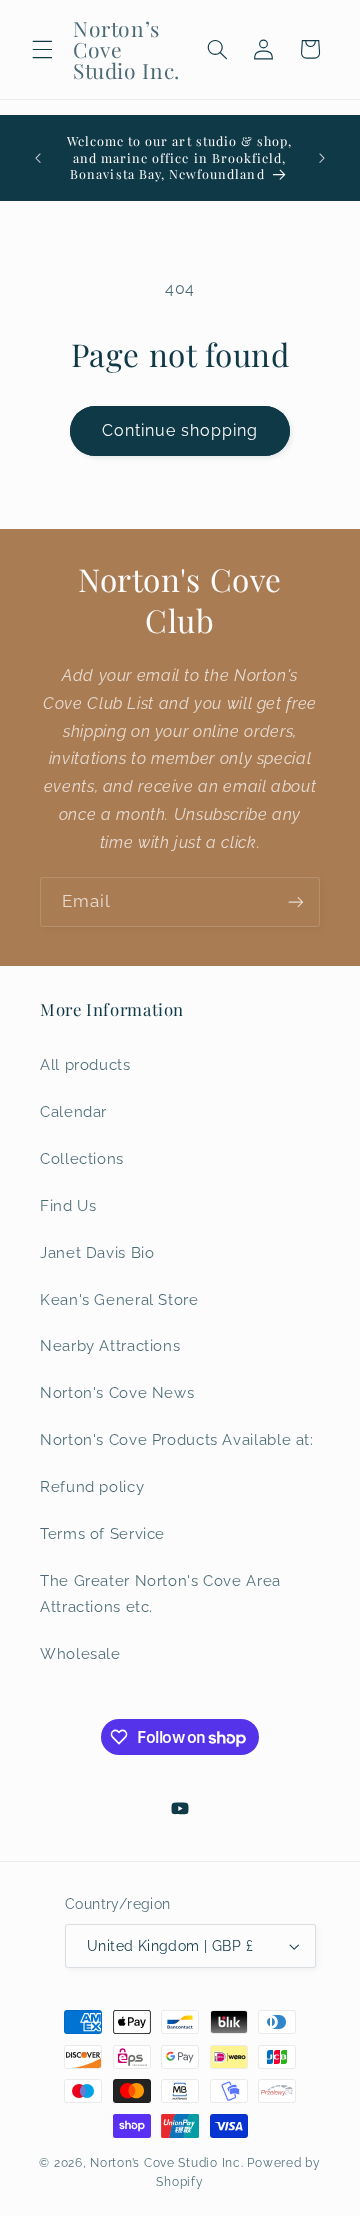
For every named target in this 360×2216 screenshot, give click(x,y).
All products (85, 1064)
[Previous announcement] (38, 158)
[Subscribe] (296, 901)
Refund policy (92, 1486)
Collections (82, 1158)
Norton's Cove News (117, 1392)
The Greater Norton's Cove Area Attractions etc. (160, 1593)
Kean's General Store (119, 1299)
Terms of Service (102, 1533)
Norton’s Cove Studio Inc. (166, 2163)
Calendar (73, 1111)
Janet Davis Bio (97, 1252)
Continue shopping (180, 430)
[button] (42, 49)
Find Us (68, 1205)
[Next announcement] (322, 158)
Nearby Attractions (110, 1345)
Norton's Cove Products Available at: (177, 1439)
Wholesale (80, 1653)
